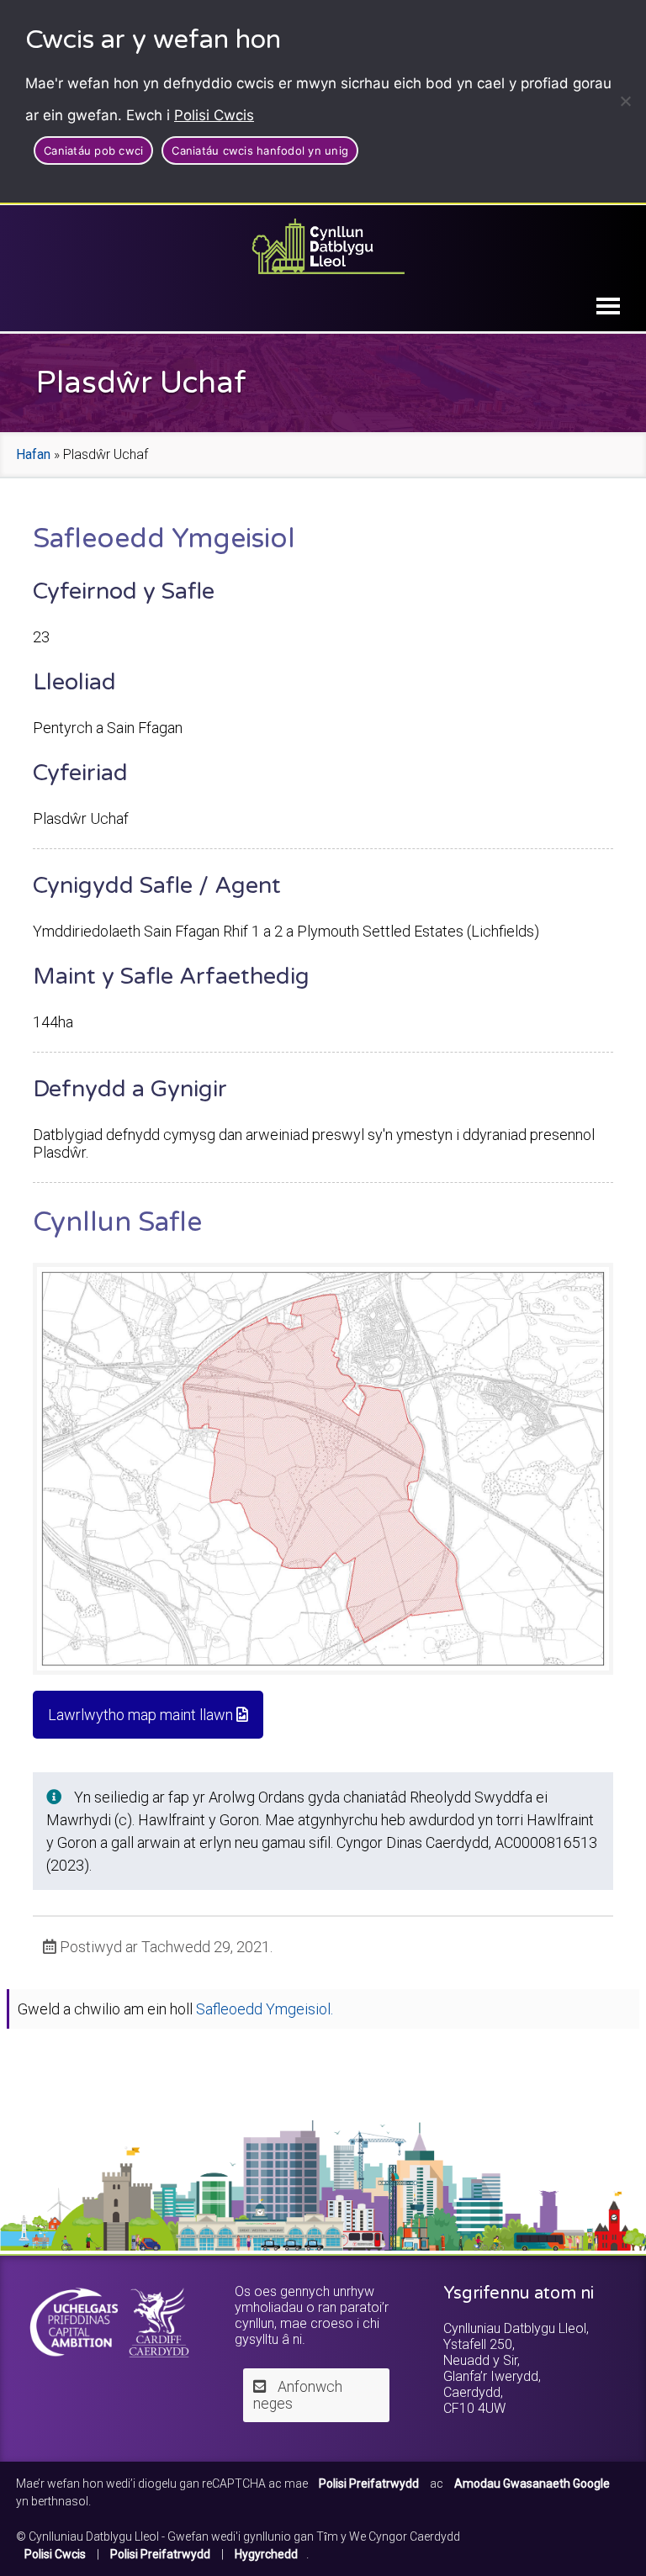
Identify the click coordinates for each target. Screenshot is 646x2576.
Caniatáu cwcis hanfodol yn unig (260, 150)
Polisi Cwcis (214, 115)
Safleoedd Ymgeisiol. (265, 2009)
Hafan (33, 454)
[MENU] (608, 306)
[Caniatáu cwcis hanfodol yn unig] (625, 101)
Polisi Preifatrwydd (160, 2554)
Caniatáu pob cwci (93, 150)
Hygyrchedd (266, 2554)
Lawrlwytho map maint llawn (142, 1715)
